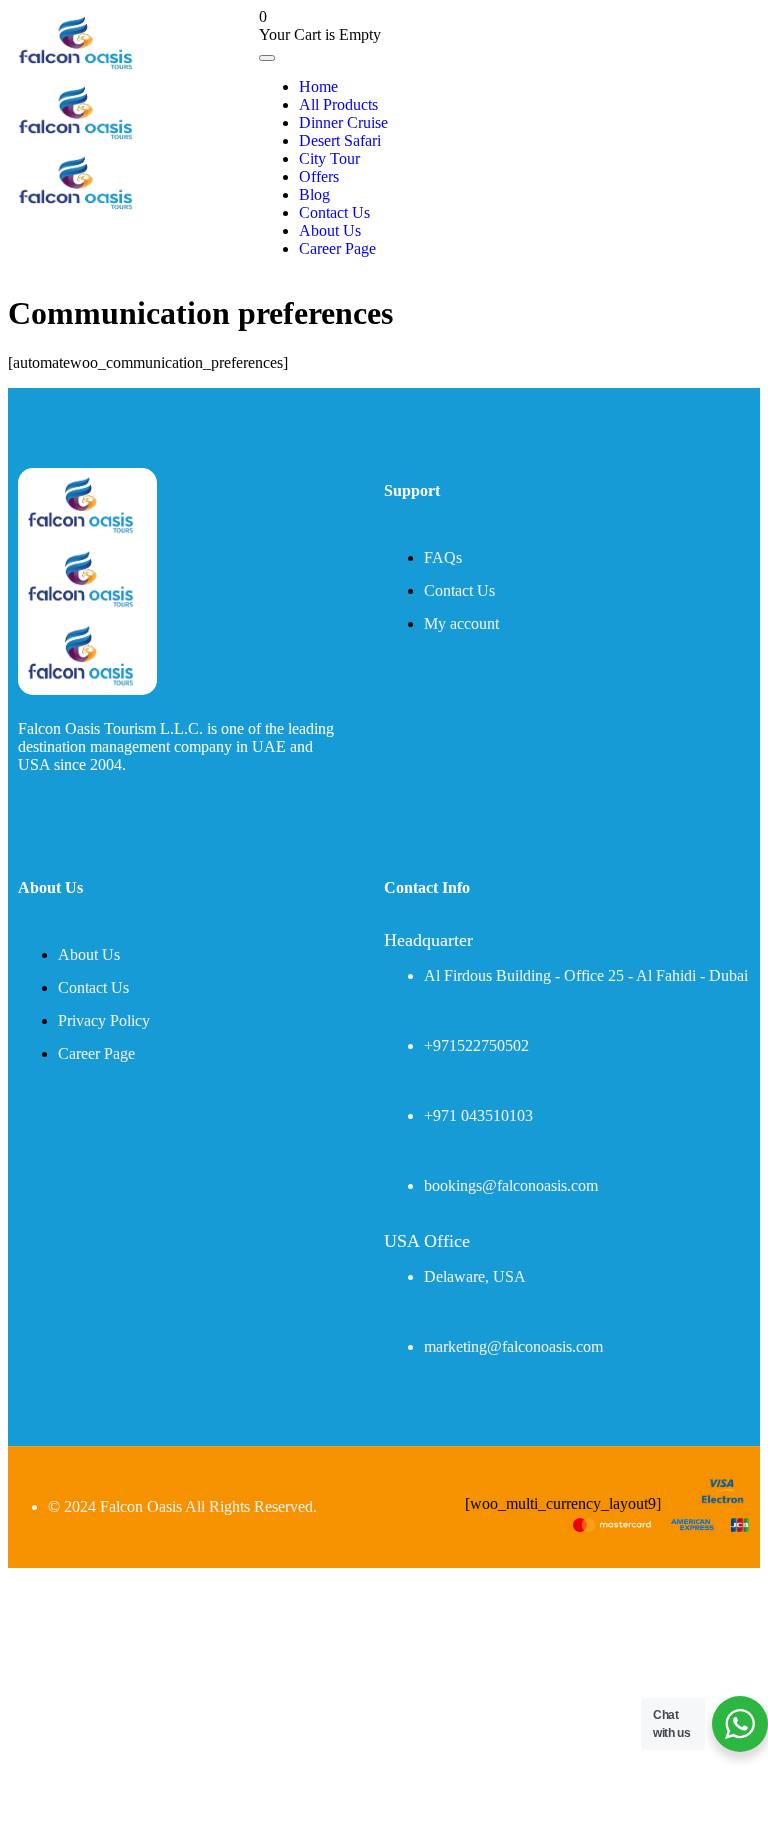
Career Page (337, 248)
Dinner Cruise (343, 122)
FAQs (443, 557)
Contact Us (334, 212)
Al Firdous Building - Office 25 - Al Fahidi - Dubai (586, 975)
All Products (338, 104)
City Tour (329, 158)
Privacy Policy (104, 1020)
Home (318, 86)
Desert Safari (340, 140)
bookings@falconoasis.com (511, 1185)
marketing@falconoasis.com (513, 1346)
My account (461, 623)
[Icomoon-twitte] (26, 812)
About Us (330, 230)
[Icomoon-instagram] (114, 812)
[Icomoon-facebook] (70, 812)
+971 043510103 (478, 1115)
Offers (319, 176)
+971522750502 (476, 1045)
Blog (314, 194)
